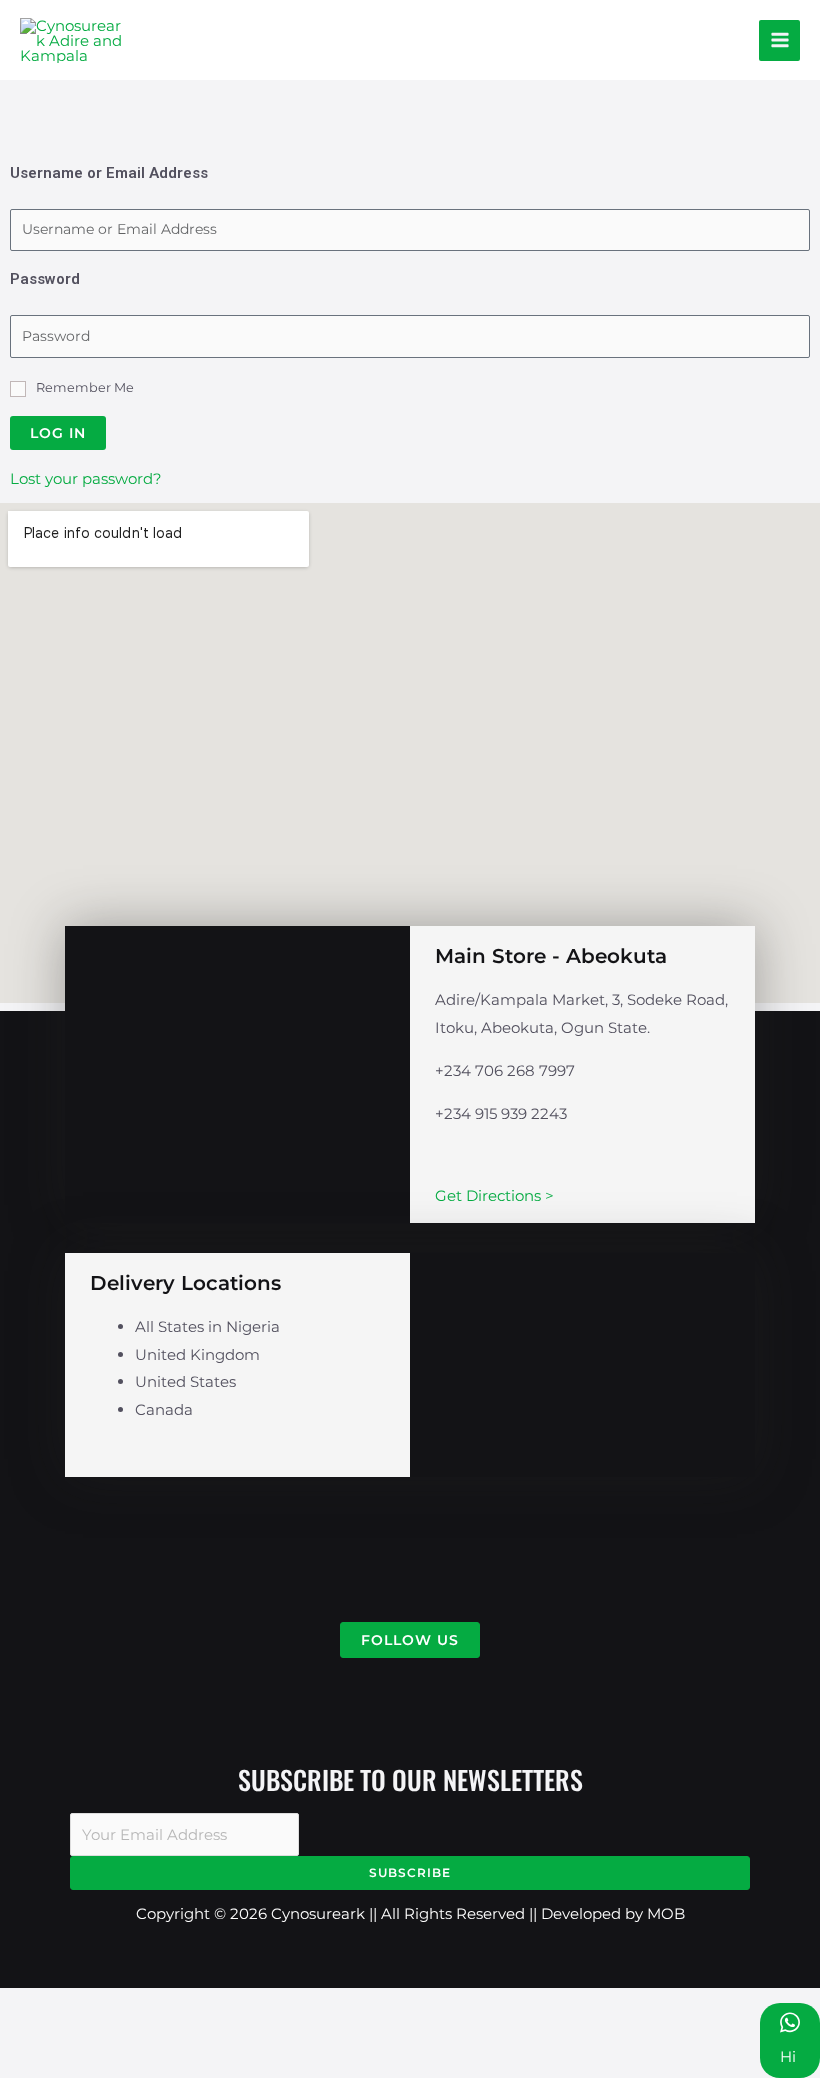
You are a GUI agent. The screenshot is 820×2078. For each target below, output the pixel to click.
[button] (410, 1640)
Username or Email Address (109, 173)
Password (45, 279)
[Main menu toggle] (779, 40)
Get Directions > (494, 1195)
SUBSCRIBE (410, 1872)
